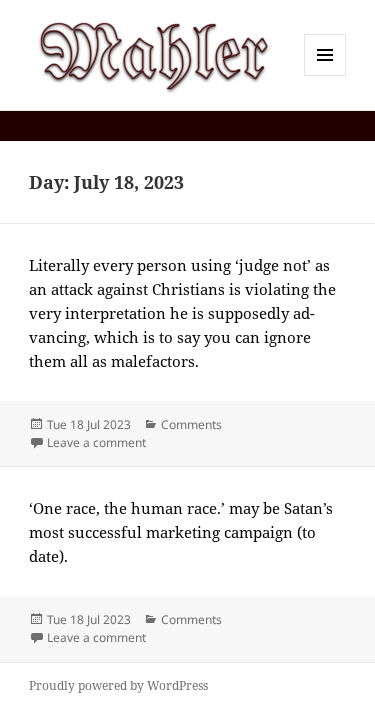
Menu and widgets (325, 75)
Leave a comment (96, 442)
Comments (191, 424)
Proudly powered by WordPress (118, 685)
